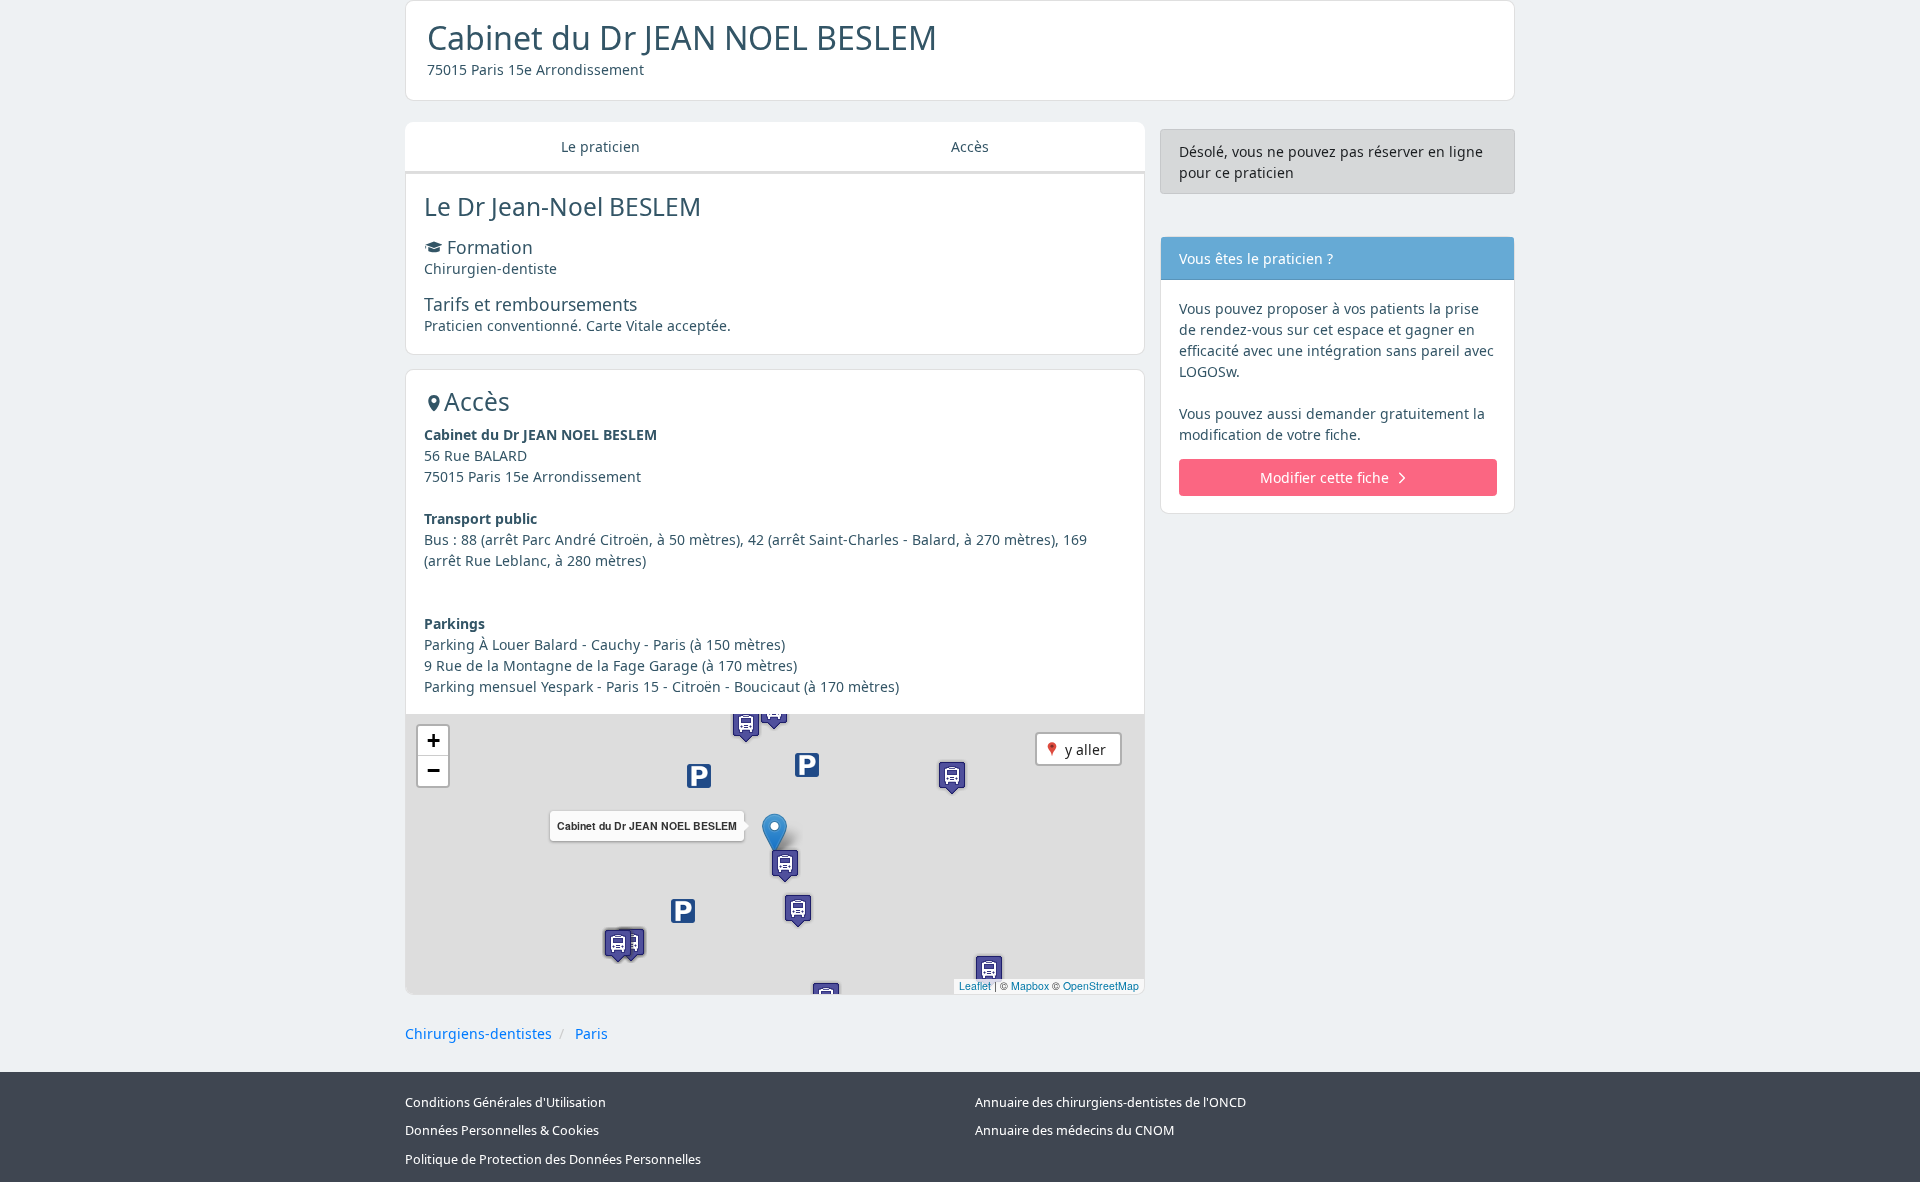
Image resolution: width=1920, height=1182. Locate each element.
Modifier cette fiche (1324, 477)
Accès (970, 146)
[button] (774, 833)
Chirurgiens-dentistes (478, 1033)
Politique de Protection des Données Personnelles (553, 1159)
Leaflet (975, 985)
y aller (1085, 749)
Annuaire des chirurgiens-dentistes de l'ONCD (1110, 1102)
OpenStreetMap (1101, 985)
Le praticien (600, 146)
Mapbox (1030, 985)
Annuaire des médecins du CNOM (1074, 1130)
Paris (591, 1033)
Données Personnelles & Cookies (502, 1130)
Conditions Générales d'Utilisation (505, 1102)
